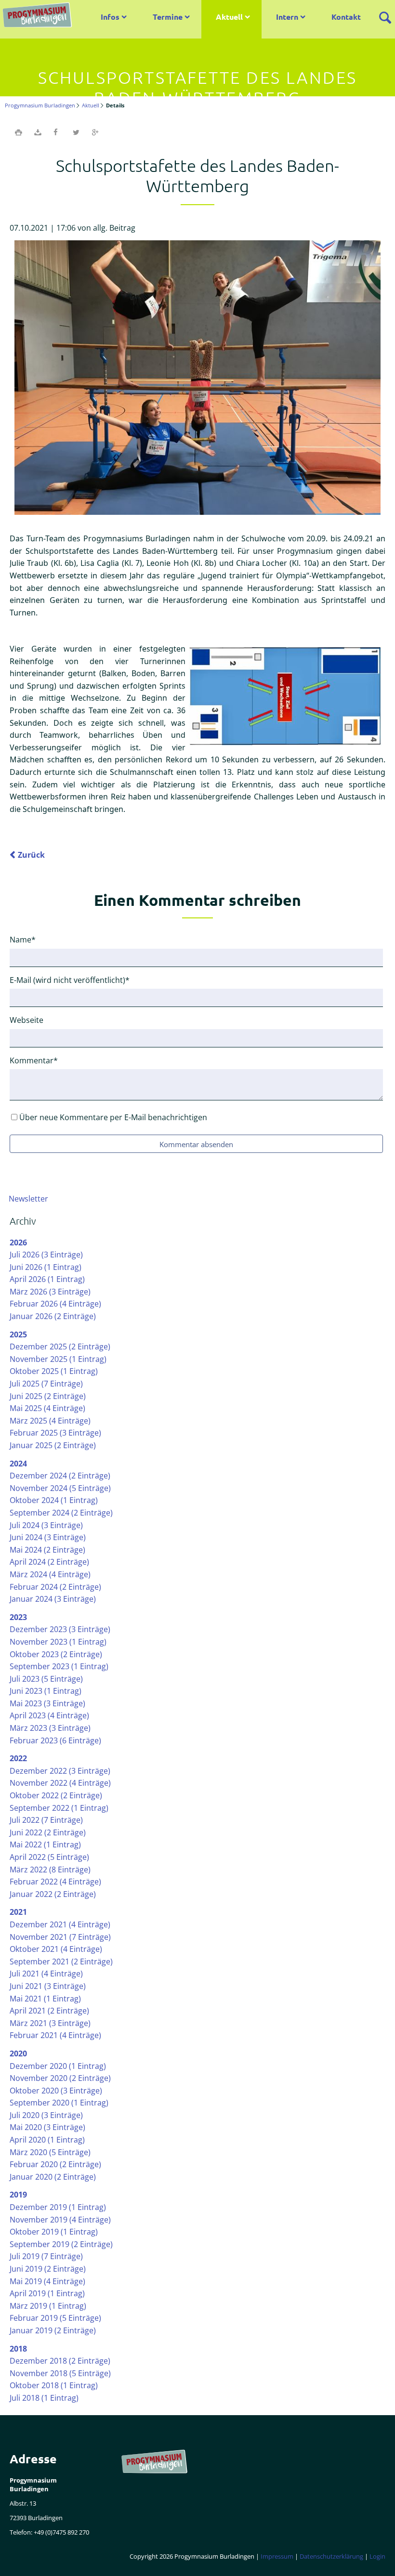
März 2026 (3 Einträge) (50, 1292)
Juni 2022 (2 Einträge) (48, 1832)
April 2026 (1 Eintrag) (47, 1279)
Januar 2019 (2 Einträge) (53, 2330)
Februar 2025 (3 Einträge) (55, 1433)
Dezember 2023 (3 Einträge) (60, 1629)
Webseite (26, 1020)
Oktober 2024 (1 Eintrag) (54, 1500)
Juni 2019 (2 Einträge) (48, 2269)
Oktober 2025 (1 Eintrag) (54, 1371)
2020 (18, 2053)
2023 (18, 1617)
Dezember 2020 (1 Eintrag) (58, 2066)
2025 (18, 1334)
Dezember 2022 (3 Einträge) (60, 1771)
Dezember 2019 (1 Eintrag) (58, 2207)
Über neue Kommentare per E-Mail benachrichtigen (113, 1117)
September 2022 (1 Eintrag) (59, 1808)
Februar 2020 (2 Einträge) (55, 2164)
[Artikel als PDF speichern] (38, 132)
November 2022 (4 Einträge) (60, 1783)
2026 (18, 1242)
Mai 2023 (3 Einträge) (47, 1703)
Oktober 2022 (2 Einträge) (56, 1795)
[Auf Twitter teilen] (76, 132)
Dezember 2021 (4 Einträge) (60, 1924)
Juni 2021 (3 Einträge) (48, 1986)
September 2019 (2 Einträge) (61, 2244)
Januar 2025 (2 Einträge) (53, 1445)
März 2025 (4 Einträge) (50, 1421)
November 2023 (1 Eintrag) (58, 1642)
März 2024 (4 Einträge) (50, 1574)
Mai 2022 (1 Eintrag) (45, 1844)
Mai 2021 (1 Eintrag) (45, 1999)
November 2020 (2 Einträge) (60, 2078)
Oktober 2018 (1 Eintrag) (54, 2385)
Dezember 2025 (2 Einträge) (60, 1347)
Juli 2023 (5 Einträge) (46, 1679)
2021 (18, 1912)
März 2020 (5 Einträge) (50, 2152)
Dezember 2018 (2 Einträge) (60, 2361)
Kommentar (34, 1060)
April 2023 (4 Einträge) (49, 1715)
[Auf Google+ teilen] (95, 132)
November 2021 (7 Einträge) (60, 1937)
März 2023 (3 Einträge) (50, 1728)
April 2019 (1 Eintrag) (47, 2293)
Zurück (31, 855)
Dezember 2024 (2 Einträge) (60, 1476)
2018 (18, 2349)
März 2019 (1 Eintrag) (48, 2306)
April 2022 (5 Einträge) (49, 1857)
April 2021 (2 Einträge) (49, 2011)
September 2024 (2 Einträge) (61, 1513)
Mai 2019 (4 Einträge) (47, 2281)
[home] (39, 16)
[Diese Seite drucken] (18, 132)
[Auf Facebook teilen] (57, 132)
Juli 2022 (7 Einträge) (46, 1820)
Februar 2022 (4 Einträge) (55, 1882)
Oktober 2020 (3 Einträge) (56, 2091)
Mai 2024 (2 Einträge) (47, 1550)
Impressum (277, 2556)
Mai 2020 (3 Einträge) (47, 2127)
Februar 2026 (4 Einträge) (55, 1304)
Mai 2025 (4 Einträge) (47, 1408)
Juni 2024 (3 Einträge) (48, 1537)
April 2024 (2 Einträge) (49, 1562)
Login (377, 2556)
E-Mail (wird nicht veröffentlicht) (70, 980)
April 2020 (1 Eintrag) (47, 2140)
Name (27, 939)
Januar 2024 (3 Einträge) (53, 1599)
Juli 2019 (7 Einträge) (46, 2256)
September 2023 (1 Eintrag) (59, 1666)
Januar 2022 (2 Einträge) (53, 1894)
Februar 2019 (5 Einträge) (55, 2318)
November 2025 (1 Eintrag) (58, 1359)
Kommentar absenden (196, 1144)
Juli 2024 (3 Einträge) (46, 1525)
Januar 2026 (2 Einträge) (53, 1316)
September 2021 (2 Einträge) (61, 1961)
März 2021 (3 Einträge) (50, 2023)
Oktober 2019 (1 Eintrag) (54, 2232)
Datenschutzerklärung (331, 2556)
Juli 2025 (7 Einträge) (46, 1384)
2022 (18, 1758)
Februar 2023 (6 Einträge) (55, 1740)
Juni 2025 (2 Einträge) (48, 1396)
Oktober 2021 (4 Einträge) (56, 1949)
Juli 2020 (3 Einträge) (46, 2115)
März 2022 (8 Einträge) (50, 1870)
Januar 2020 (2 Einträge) (53, 2177)
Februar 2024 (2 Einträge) (55, 1587)
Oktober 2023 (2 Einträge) (56, 1654)
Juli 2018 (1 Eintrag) (44, 2398)
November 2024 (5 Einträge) (60, 1488)
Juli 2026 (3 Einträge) (46, 1255)
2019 (18, 2195)
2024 (18, 1464)
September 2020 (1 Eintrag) (59, 2103)
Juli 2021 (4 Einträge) (46, 1974)
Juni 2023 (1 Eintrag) (46, 1691)
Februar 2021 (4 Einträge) (55, 2035)
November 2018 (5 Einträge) (60, 2373)
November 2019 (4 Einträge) (60, 2220)
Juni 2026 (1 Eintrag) (46, 1267)
